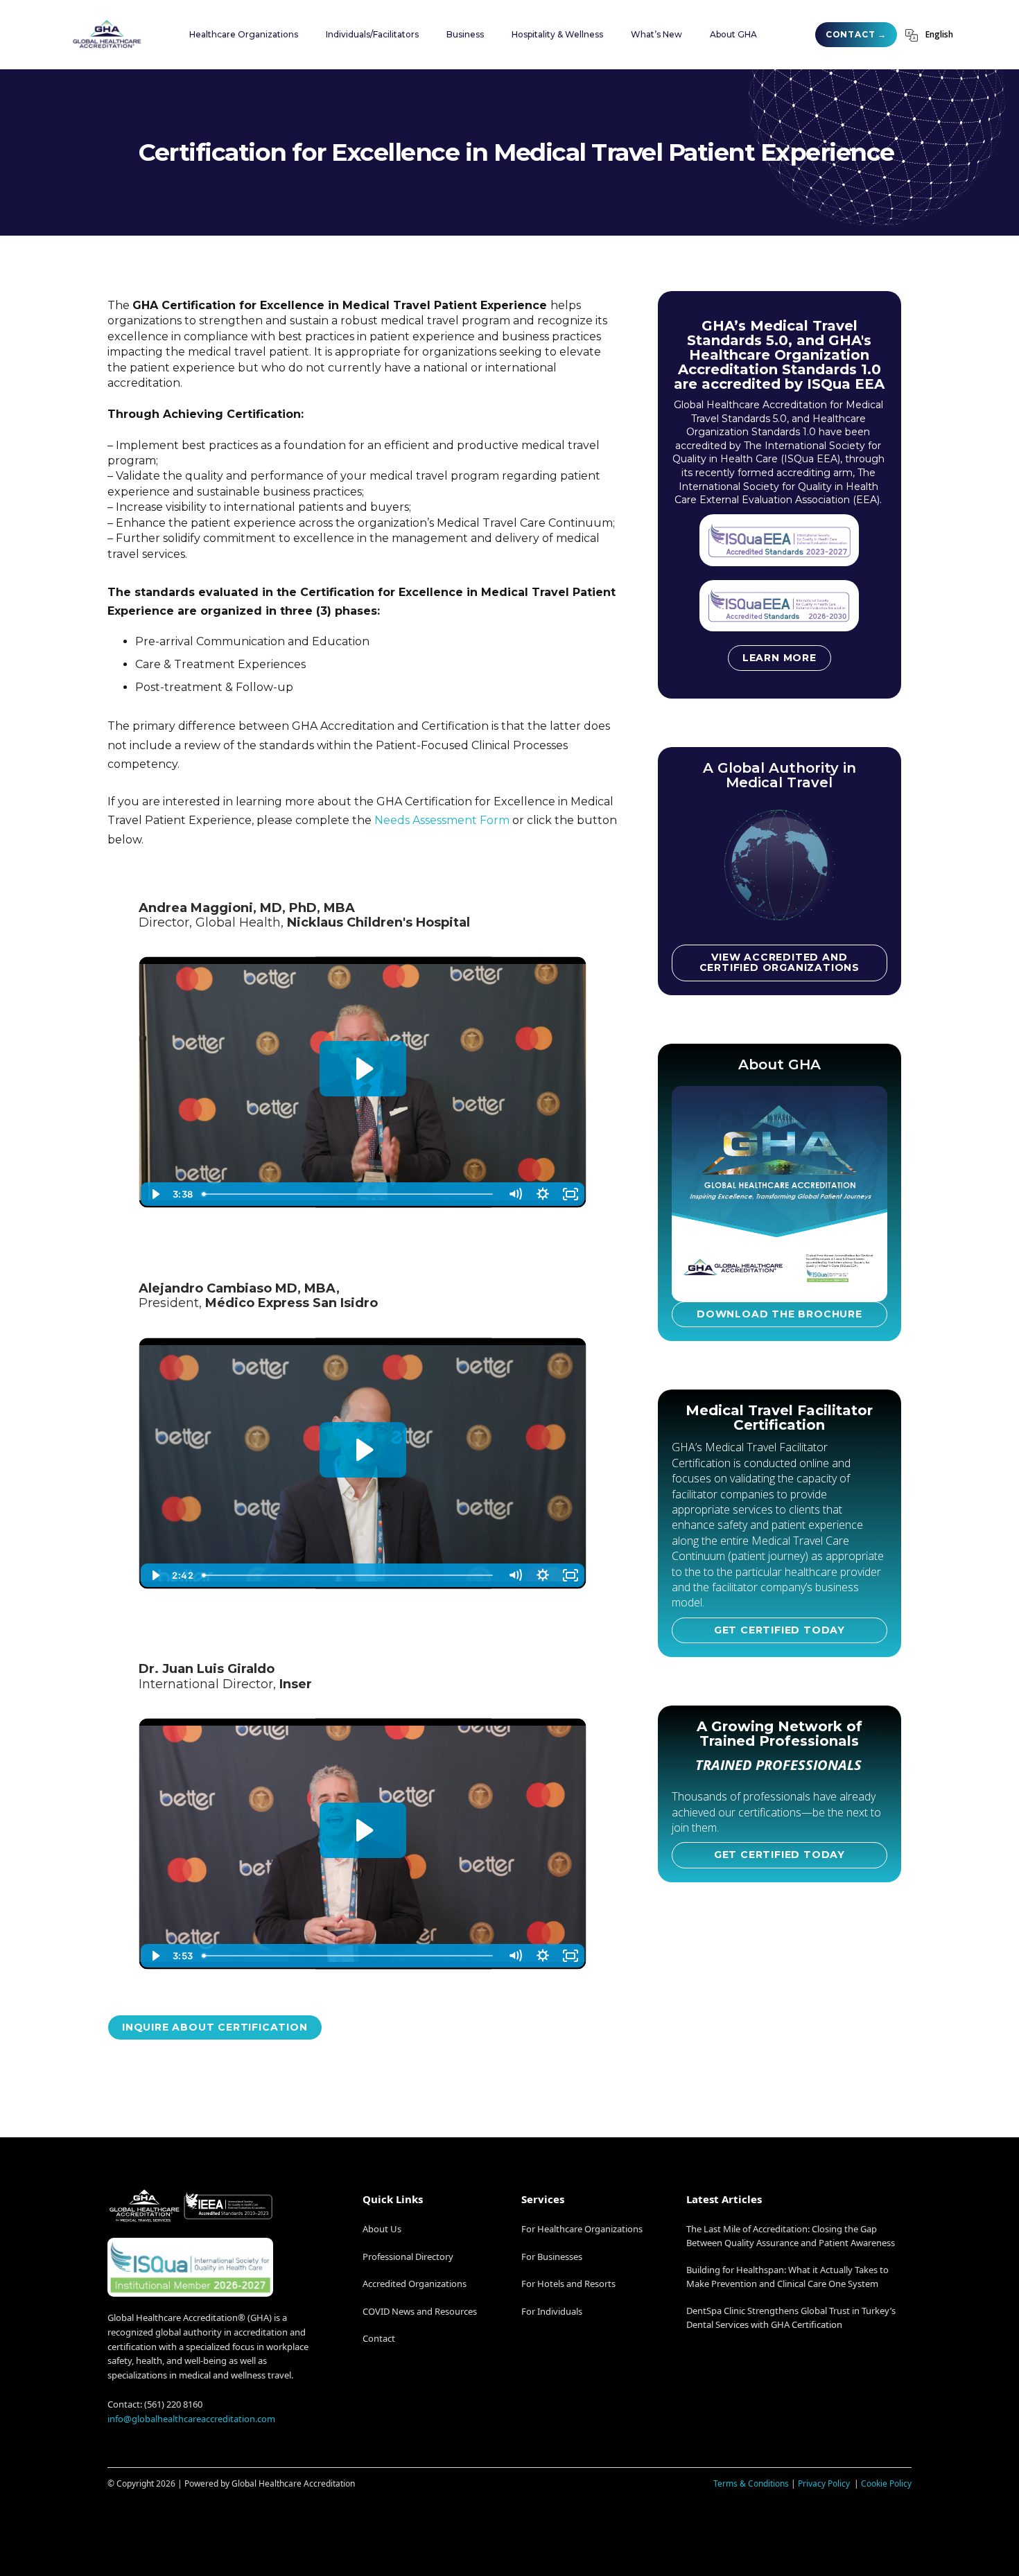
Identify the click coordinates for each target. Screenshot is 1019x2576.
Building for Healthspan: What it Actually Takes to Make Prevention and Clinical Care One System (787, 2277)
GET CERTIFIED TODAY (780, 1630)
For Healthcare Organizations (582, 2229)
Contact (379, 2338)
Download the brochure (780, 1314)
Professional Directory (408, 2257)
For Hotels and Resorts (568, 2284)
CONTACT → (856, 34)
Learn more (780, 658)
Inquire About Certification (215, 2027)
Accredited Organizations (415, 2284)
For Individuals (552, 2311)
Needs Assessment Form (442, 820)
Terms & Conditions (751, 2483)
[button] (244, 35)
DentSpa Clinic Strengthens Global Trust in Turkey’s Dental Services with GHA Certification (791, 2317)
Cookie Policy (886, 2483)
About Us (382, 2229)
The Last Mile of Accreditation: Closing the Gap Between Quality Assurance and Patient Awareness (791, 2236)
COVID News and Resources (420, 2311)
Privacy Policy (825, 2483)
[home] (107, 34)
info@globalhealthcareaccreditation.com (191, 2419)
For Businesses (552, 2257)
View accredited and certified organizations (780, 962)
